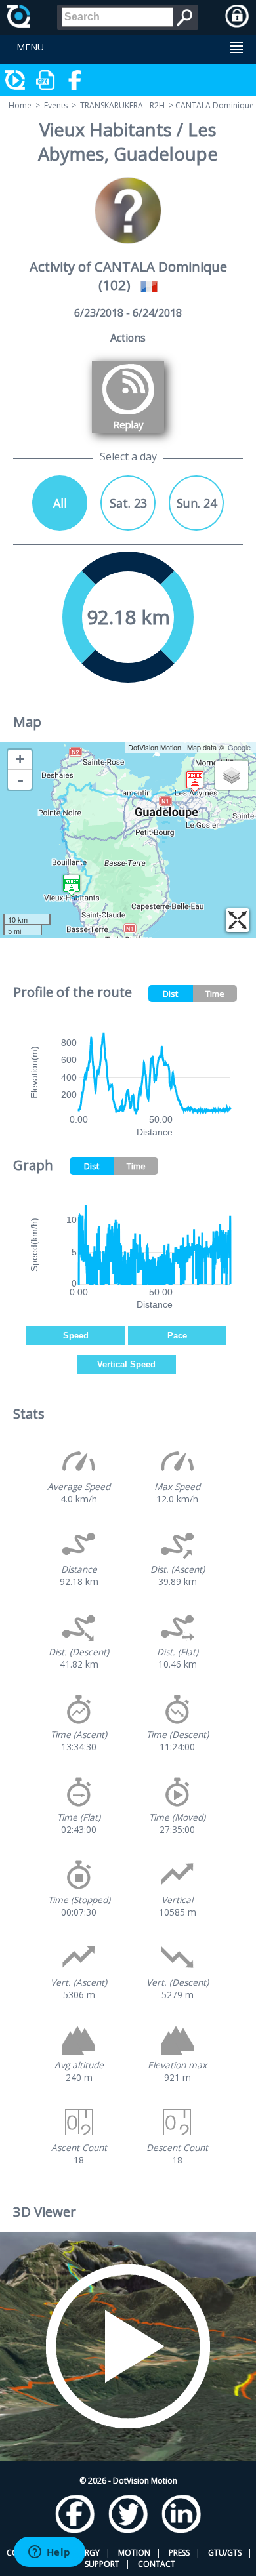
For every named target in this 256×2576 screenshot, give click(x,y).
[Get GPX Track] (46, 80)
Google (239, 747)
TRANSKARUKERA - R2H (122, 105)
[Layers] (232, 775)
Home (20, 105)
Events (56, 105)
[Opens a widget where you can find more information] (49, 2553)
